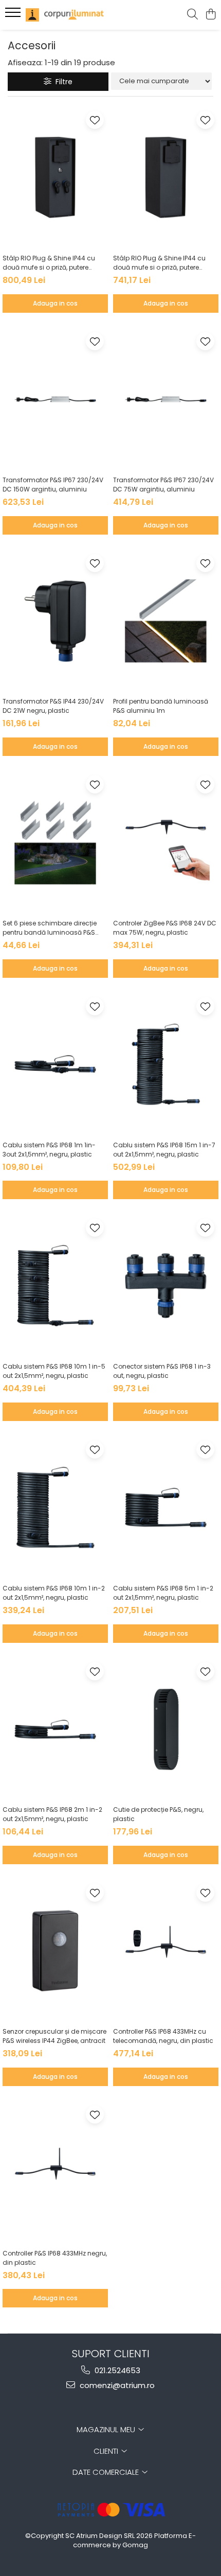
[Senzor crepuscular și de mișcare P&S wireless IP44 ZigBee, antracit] (55, 1951)
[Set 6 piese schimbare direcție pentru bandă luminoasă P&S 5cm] (55, 842)
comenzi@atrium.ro (116, 2385)
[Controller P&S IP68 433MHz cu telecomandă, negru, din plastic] (166, 1951)
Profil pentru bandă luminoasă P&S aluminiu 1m (161, 706)
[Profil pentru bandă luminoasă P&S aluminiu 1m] (166, 621)
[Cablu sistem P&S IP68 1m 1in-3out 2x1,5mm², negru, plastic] (55, 1064)
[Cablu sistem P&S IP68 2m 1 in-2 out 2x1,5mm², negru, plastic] (55, 1729)
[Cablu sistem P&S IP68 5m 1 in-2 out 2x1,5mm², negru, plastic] (166, 1508)
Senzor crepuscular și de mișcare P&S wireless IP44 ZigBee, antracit (54, 2036)
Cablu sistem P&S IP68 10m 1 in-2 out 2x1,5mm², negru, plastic (54, 1593)
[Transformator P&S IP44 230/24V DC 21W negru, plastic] (55, 621)
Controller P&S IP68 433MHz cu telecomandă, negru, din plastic (163, 2036)
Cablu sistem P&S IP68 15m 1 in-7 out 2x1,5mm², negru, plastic (164, 1150)
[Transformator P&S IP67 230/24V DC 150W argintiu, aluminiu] (55, 399)
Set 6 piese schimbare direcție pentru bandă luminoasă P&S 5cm (50, 928)
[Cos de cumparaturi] (210, 15)
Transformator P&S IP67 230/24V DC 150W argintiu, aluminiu (53, 485)
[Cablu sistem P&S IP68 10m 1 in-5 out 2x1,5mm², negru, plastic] (55, 1286)
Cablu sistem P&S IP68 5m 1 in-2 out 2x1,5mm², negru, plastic (163, 1593)
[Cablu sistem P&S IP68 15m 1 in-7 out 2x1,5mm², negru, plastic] (166, 1064)
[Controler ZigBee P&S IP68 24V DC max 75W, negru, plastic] (166, 842)
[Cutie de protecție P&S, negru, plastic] (166, 1729)
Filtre (62, 82)
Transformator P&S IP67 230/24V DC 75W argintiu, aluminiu (163, 485)
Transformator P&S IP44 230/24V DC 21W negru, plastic (53, 706)
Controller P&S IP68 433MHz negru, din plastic (55, 2258)
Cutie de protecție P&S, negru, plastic (158, 1814)
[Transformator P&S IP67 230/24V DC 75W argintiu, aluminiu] (166, 399)
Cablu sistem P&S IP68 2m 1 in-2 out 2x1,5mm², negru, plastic (52, 1814)
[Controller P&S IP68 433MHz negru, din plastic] (55, 2173)
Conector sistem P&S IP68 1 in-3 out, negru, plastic (162, 1371)
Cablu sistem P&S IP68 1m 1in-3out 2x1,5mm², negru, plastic (49, 1150)
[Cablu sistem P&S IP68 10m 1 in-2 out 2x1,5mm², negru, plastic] (55, 1508)
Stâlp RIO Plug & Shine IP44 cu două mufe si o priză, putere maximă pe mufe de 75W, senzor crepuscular (54, 263)
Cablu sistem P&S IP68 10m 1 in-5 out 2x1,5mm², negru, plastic (54, 1371)
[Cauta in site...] (192, 15)
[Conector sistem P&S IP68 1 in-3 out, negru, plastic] (166, 1286)
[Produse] (14, 15)
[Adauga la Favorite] (95, 120)
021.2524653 (116, 2370)
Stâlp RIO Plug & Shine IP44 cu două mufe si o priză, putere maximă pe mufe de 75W (159, 263)
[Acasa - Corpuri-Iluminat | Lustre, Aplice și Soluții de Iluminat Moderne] (67, 15)
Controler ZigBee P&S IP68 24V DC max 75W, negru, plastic (165, 928)
